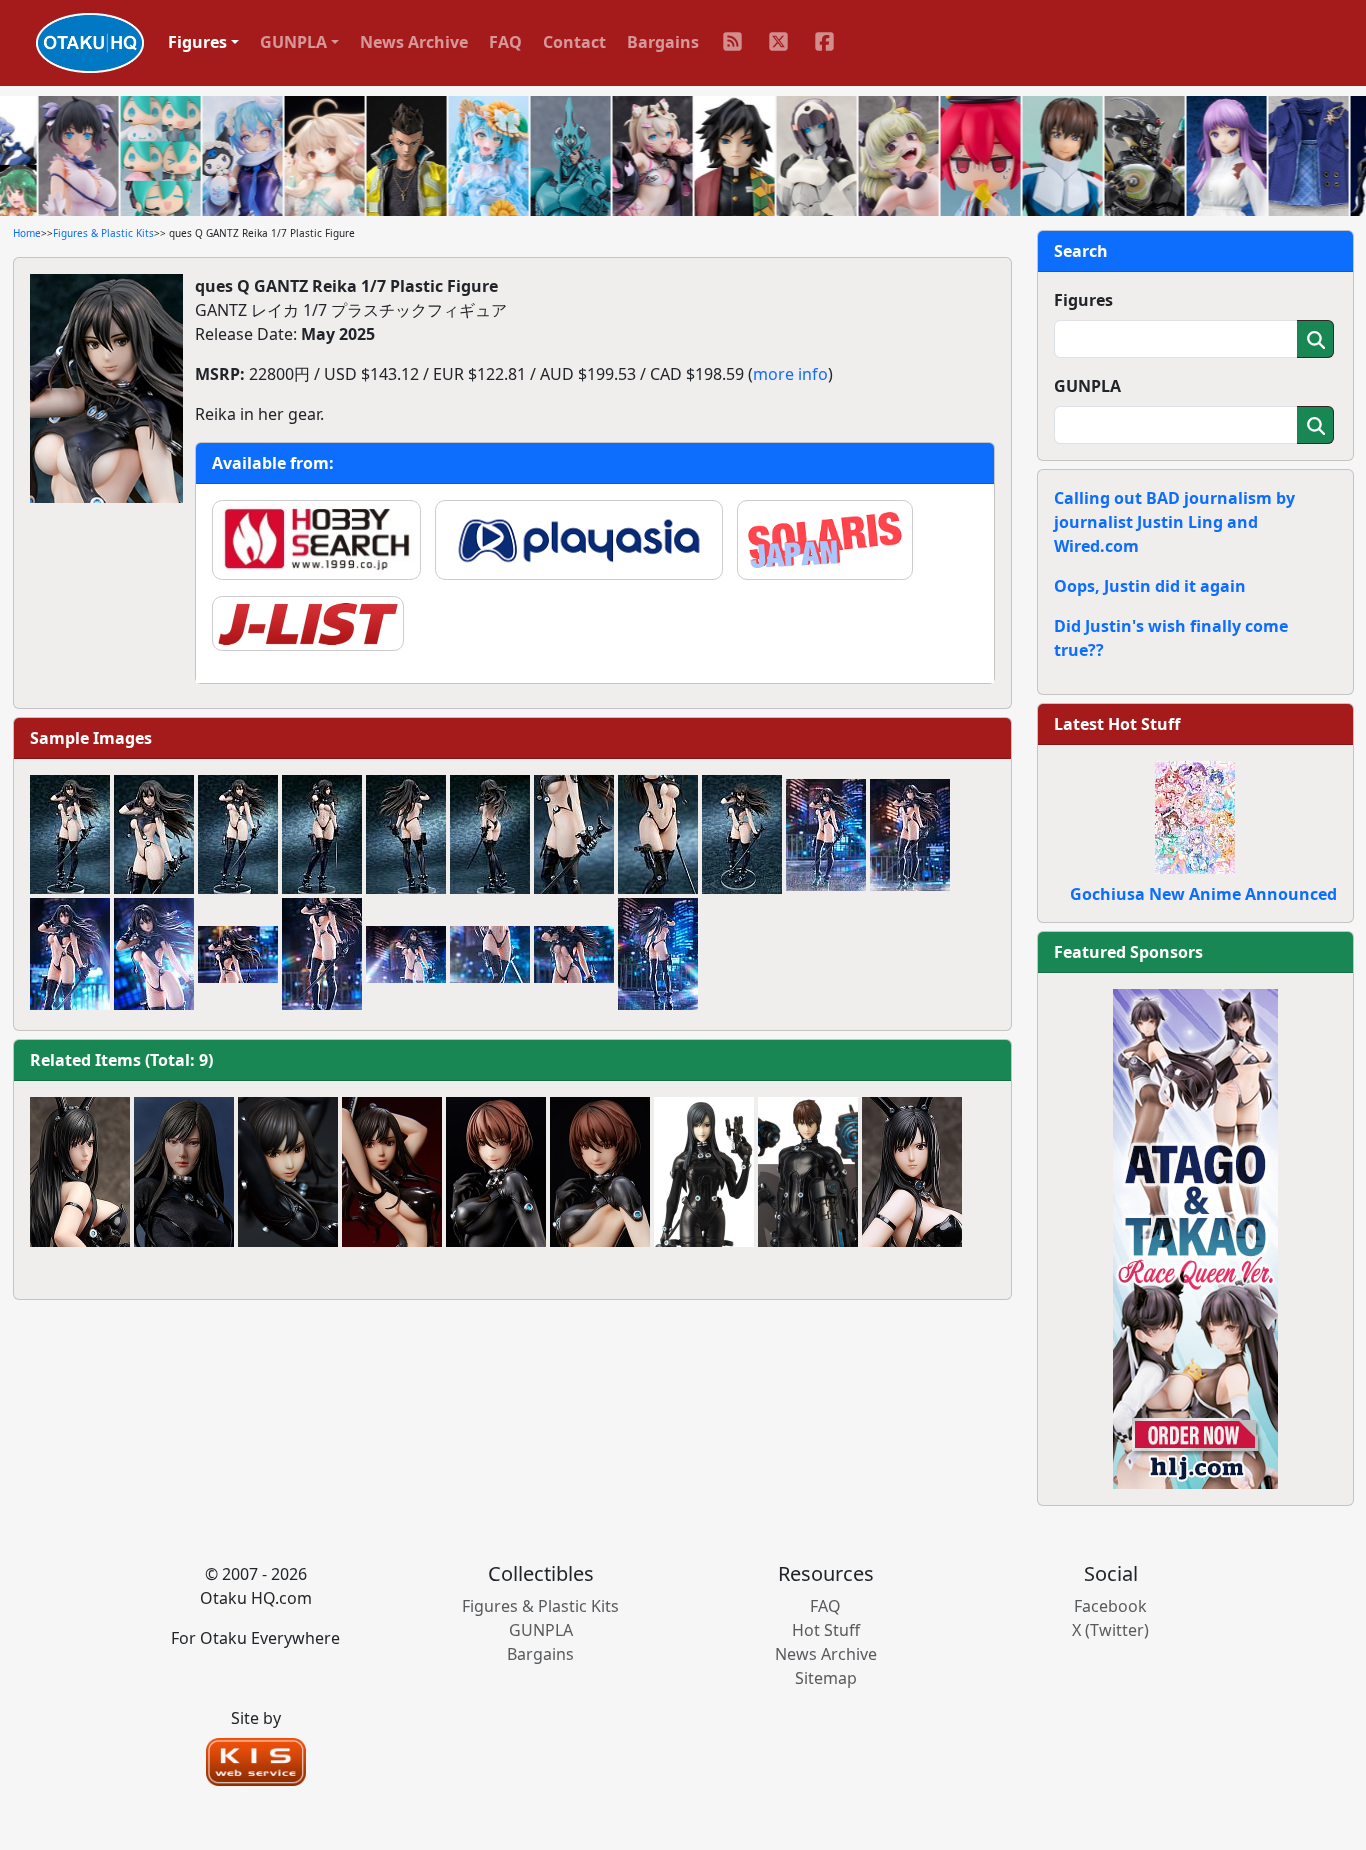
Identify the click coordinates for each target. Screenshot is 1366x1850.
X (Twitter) (1110, 1630)
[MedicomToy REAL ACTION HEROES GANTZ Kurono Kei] (808, 1172)
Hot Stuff (826, 1630)
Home (27, 233)
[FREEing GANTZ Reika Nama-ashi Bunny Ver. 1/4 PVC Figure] (912, 1172)
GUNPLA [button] (293, 42)
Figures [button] (197, 42)
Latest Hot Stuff (1117, 724)
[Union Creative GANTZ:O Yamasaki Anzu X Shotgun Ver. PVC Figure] (496, 1172)
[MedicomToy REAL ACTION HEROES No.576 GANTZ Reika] (704, 1172)
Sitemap (826, 1678)
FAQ (505, 42)
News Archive (414, 42)
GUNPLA (1087, 386)
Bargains (663, 42)
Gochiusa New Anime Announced (1203, 894)
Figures (1083, 300)
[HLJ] (1195, 1237)
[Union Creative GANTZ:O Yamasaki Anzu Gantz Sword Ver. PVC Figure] (600, 1172)
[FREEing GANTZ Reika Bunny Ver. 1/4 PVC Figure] (80, 1172)
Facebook (1110, 1606)
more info (790, 374)
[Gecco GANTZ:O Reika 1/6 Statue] (184, 1172)
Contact (574, 42)
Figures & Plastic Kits (103, 233)
